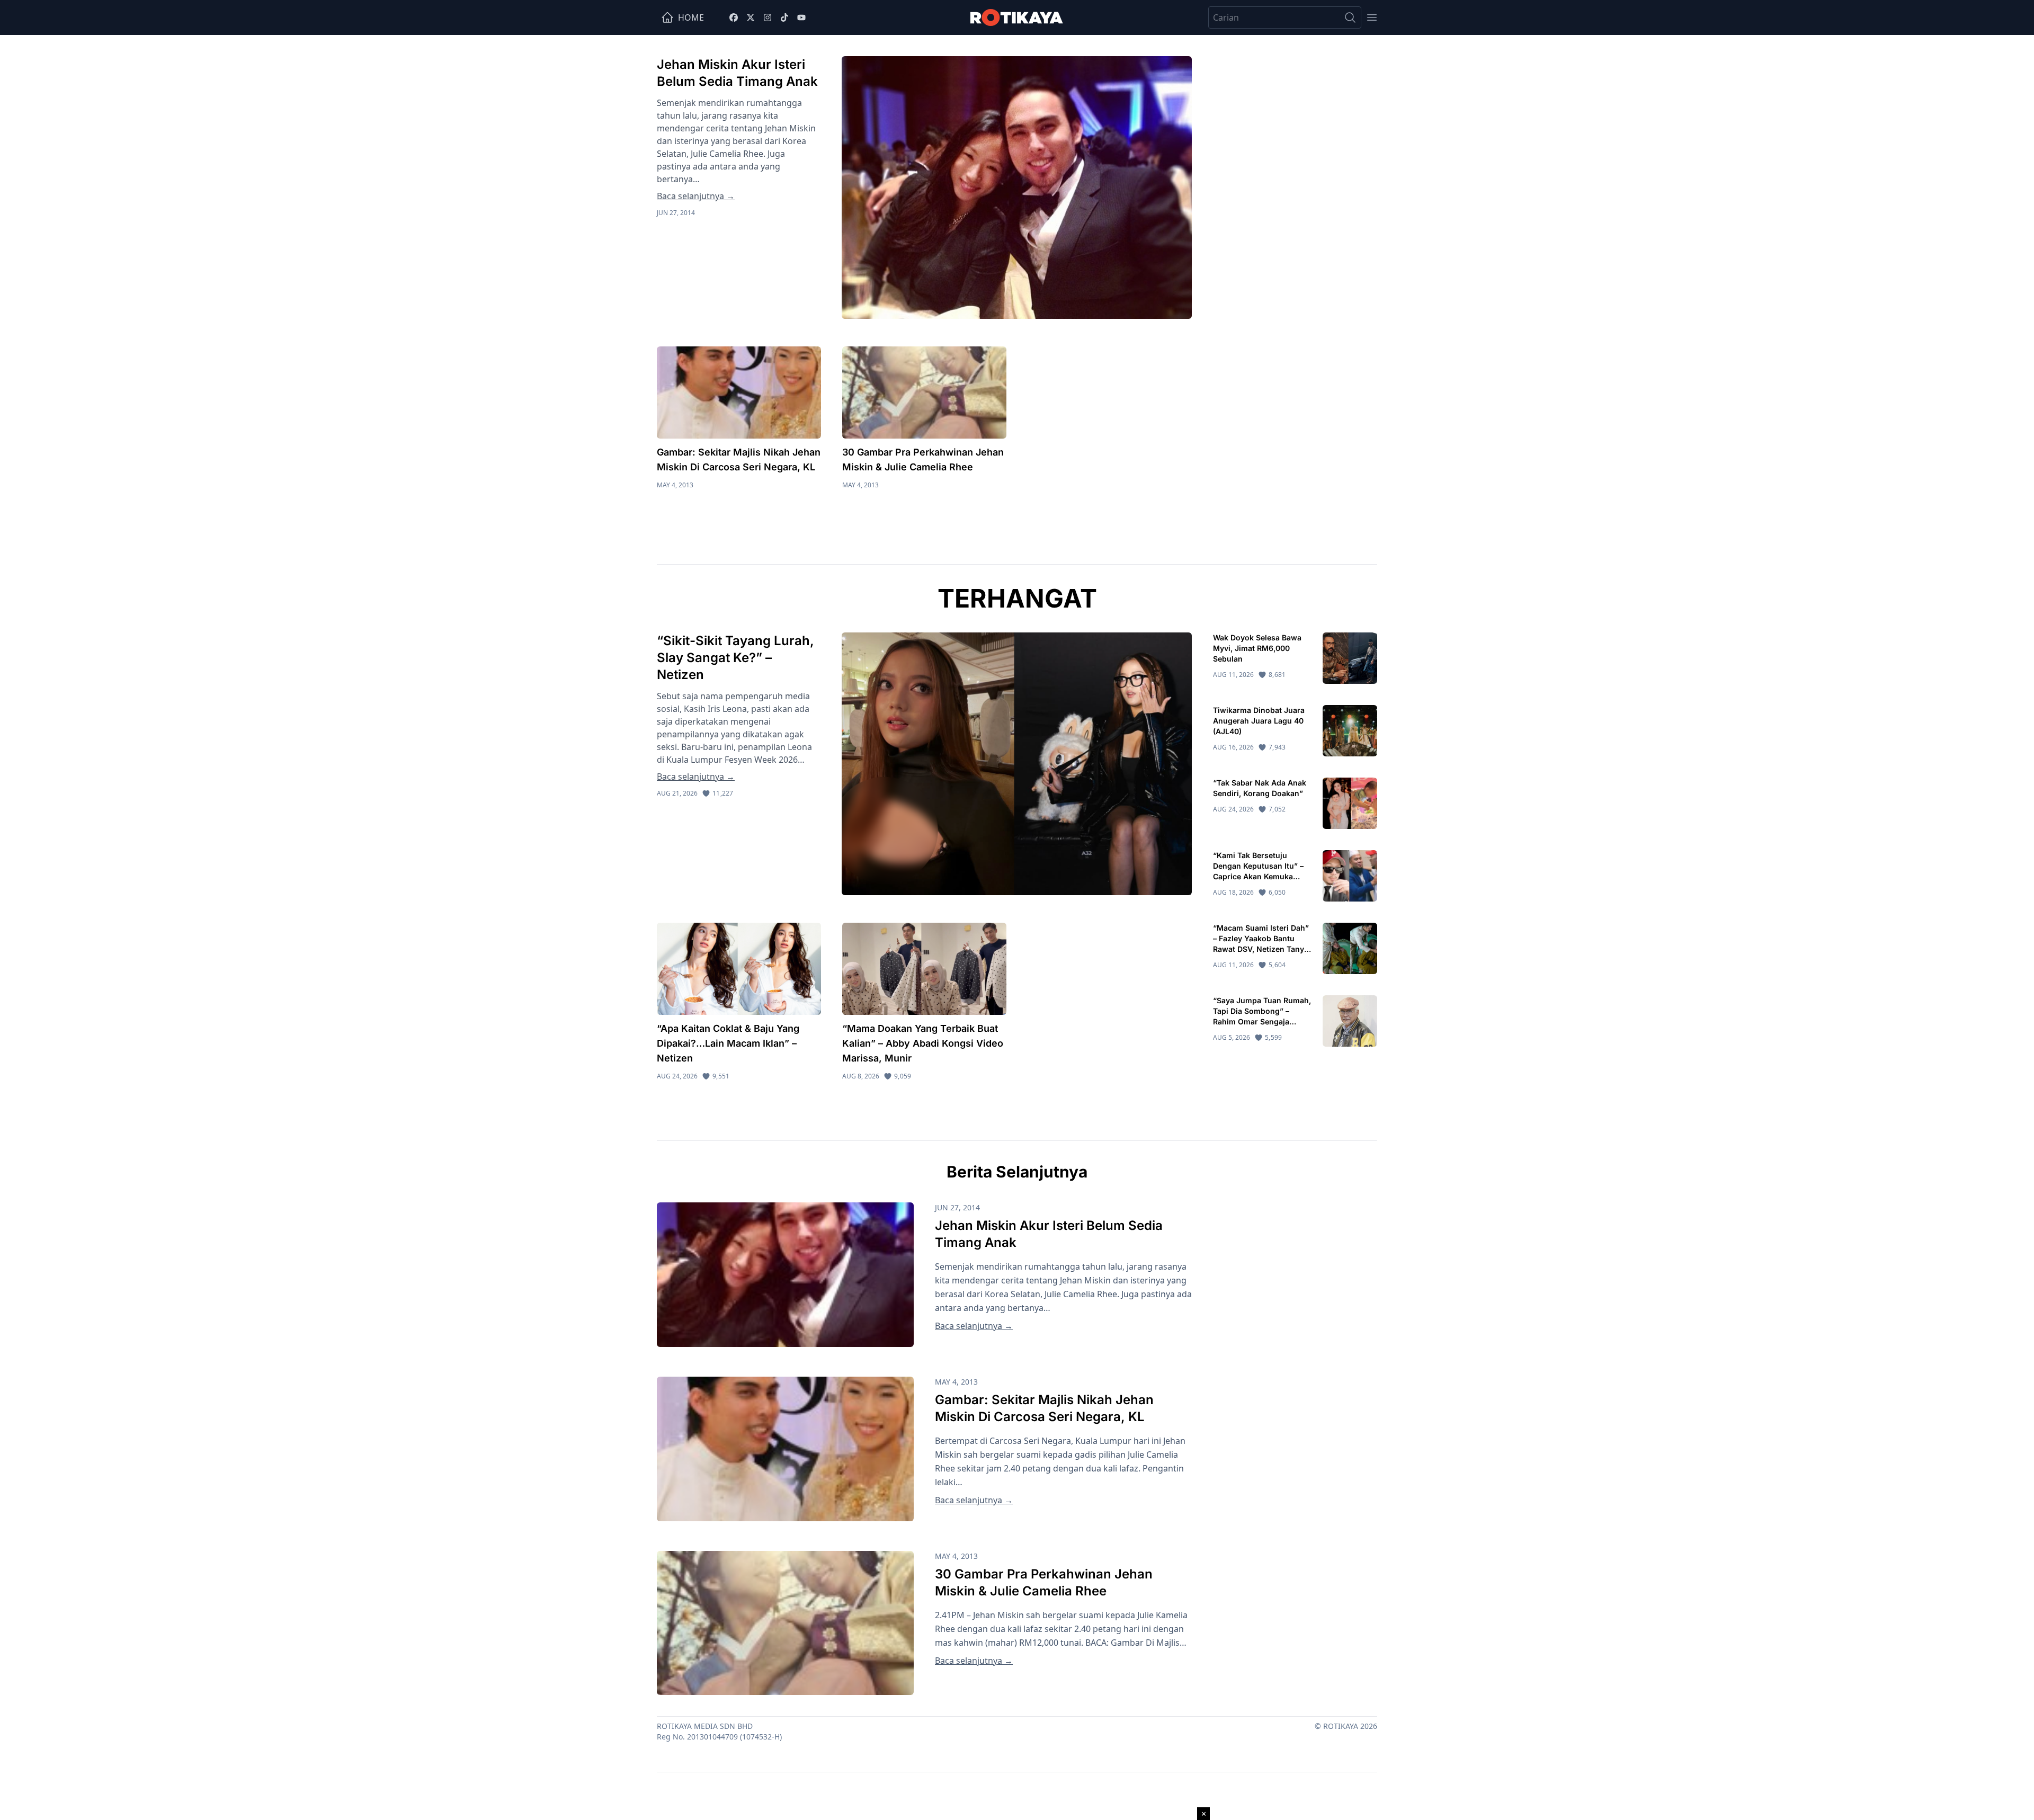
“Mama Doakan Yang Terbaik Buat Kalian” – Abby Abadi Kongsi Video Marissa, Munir (923, 1043)
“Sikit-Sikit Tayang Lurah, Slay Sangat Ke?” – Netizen (735, 658)
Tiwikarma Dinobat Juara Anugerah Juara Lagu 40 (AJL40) (1259, 721)
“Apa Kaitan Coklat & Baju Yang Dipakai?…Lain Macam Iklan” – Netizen (728, 1043)
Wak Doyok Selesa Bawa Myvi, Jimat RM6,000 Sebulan (1257, 648)
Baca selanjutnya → (696, 196)
